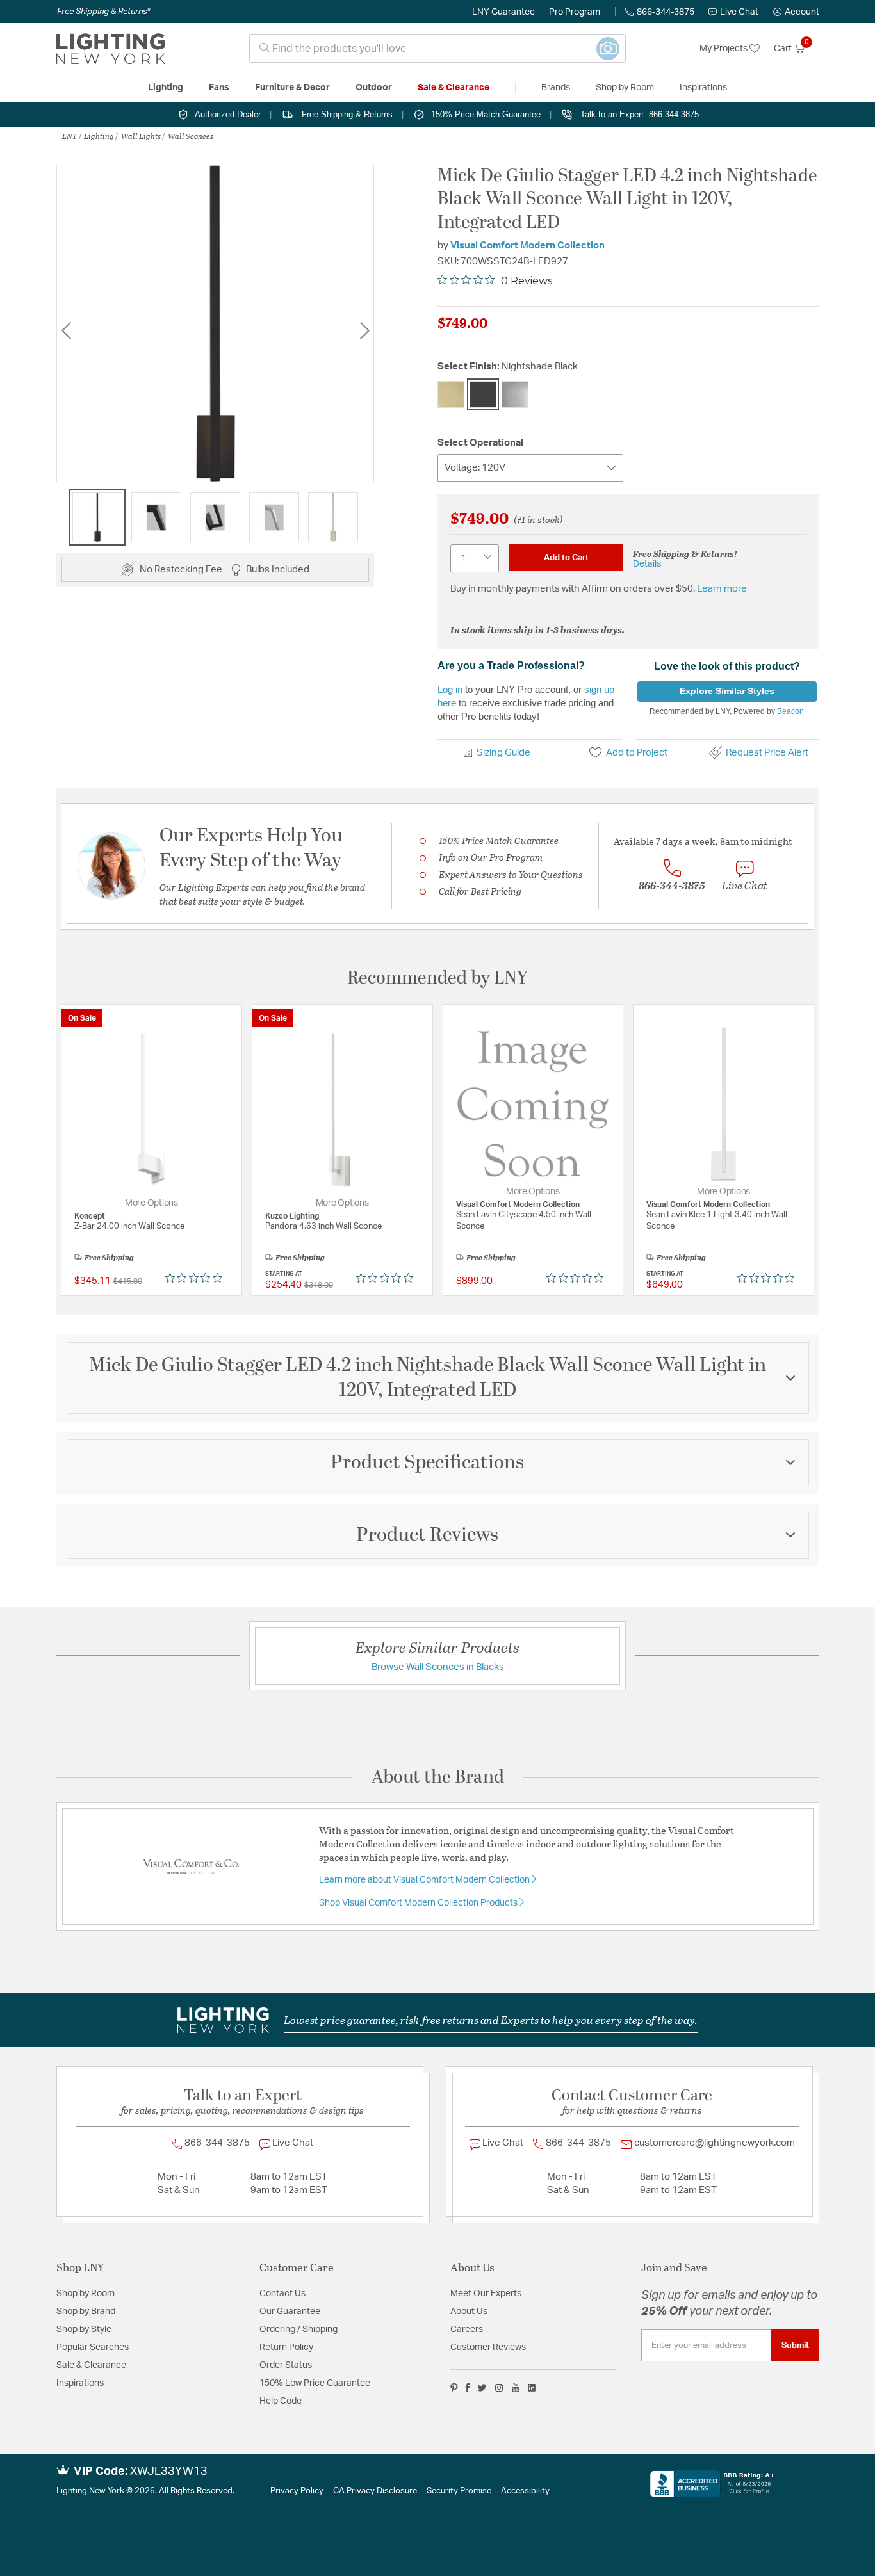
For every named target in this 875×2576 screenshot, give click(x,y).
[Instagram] (499, 2388)
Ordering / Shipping (298, 2329)
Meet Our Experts (486, 2294)
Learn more (722, 589)
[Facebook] (468, 2388)
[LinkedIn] (532, 2388)
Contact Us (282, 2294)
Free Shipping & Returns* (103, 12)
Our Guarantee (290, 2312)
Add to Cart (566, 558)
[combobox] (437, 48)
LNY (70, 136)
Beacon (790, 711)
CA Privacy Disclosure (375, 2491)
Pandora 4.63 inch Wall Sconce (323, 1227)
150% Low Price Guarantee (315, 2383)
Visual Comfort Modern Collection (527, 246)
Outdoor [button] (374, 88)
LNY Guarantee (503, 12)
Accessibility (525, 2491)
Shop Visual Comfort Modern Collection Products (419, 1903)
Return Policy (286, 2347)
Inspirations (80, 2383)
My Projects (724, 49)
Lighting (99, 136)
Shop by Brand (86, 2312)
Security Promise (459, 2491)
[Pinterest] (454, 2388)
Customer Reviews (488, 2347)
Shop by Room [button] (625, 88)
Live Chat (739, 12)
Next (364, 330)
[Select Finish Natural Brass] (451, 394)
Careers (467, 2329)
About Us (469, 2312)
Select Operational (480, 443)
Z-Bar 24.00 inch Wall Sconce (129, 1227)
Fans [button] (219, 88)
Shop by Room (86, 2294)
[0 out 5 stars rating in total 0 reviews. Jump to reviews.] (197, 1278)
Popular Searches (93, 2347)
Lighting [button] (166, 88)
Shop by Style (84, 2329)
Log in (450, 689)
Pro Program (575, 12)
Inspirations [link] (703, 88)
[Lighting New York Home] (111, 49)
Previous (66, 330)
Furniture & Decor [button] (292, 88)
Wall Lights (141, 136)
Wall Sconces (191, 136)
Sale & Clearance (91, 2365)
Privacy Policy (297, 2491)
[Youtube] (516, 2388)
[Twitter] (482, 2388)
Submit (795, 2345)
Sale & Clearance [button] (454, 88)
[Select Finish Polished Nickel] (515, 394)
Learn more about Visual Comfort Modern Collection (425, 1880)
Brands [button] (556, 88)
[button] (796, 12)
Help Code (281, 2401)
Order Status (286, 2365)
